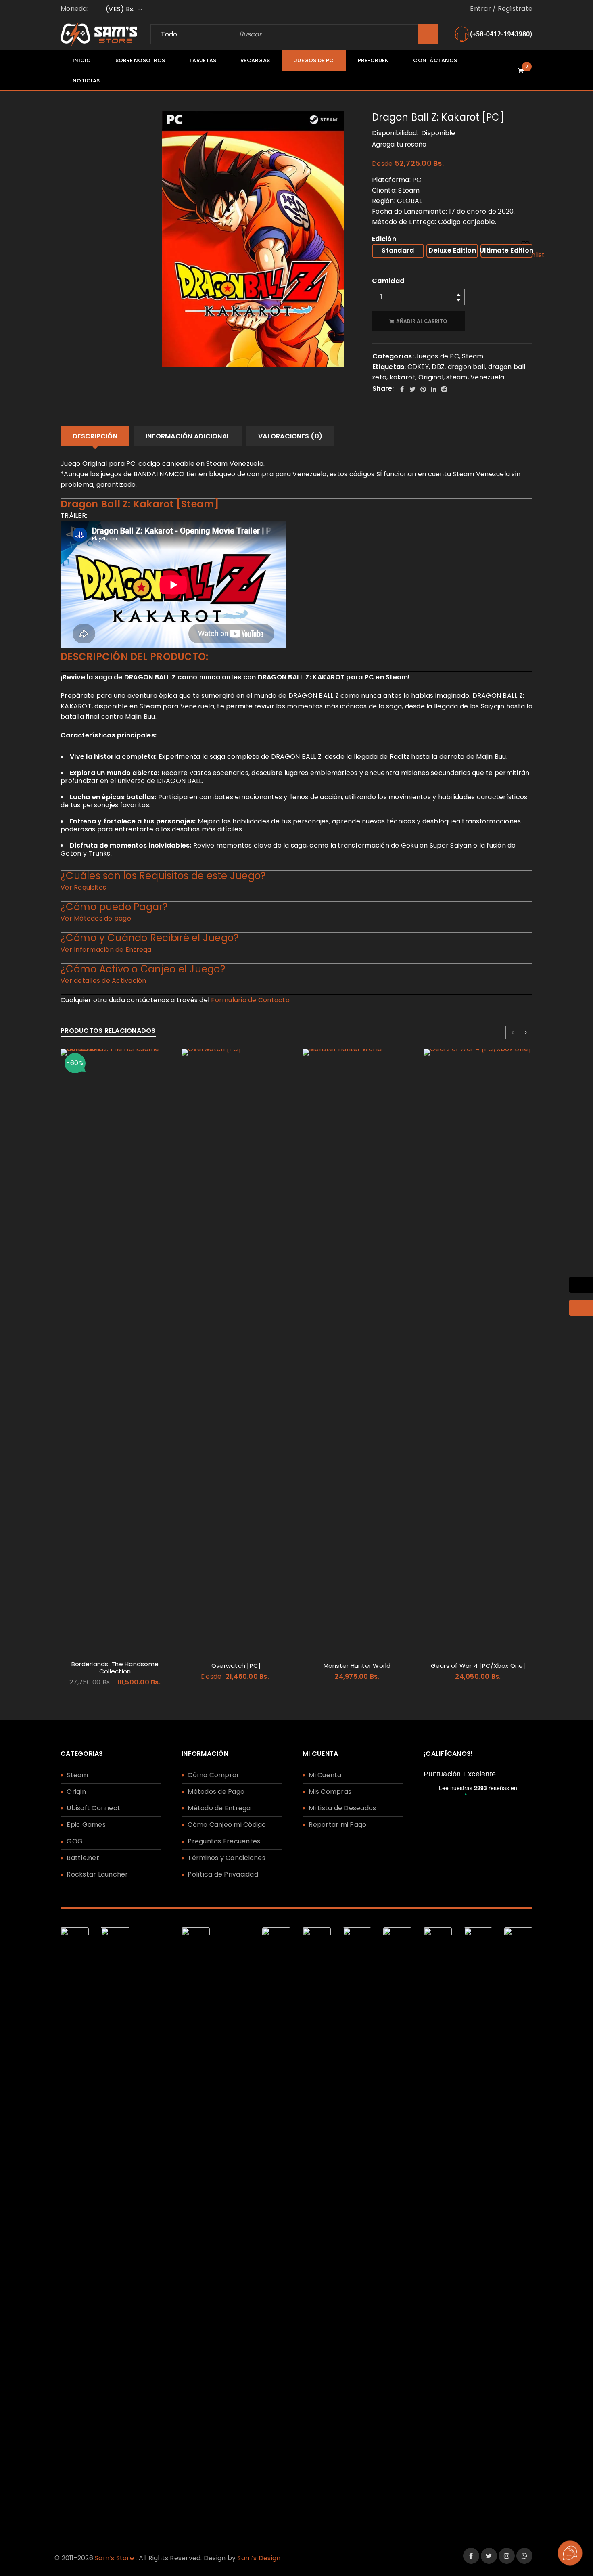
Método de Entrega (219, 1808)
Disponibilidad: (395, 133)
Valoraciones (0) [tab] (290, 436)
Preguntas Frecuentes (224, 1841)
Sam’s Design (259, 2558)
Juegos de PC (437, 356)
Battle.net (83, 1858)
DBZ (438, 367)
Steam (473, 356)
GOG (75, 1841)
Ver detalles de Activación (103, 981)
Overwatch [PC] (236, 1666)
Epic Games (86, 1825)
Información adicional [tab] (188, 436)
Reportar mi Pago (337, 1825)
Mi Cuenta (325, 1775)
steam (457, 377)
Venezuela (487, 377)
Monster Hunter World (357, 1666)
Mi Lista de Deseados (342, 1808)
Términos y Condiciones (227, 1858)
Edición (384, 239)
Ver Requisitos (84, 887)
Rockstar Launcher (97, 1874)
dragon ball (467, 367)
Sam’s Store (114, 2558)
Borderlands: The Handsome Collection (115, 1668)
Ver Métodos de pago (96, 918)
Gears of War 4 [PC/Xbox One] (478, 1666)
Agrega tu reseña (399, 144)
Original (431, 377)
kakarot (403, 377)
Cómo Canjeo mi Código (227, 1825)
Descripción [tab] (95, 436)
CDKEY (418, 367)
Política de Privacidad (223, 1874)
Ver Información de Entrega (106, 950)
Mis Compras (330, 1792)
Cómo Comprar (213, 1775)
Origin (76, 1792)
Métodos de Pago (216, 1792)
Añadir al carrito (422, 321)
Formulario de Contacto (250, 1000)
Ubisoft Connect (93, 1808)
